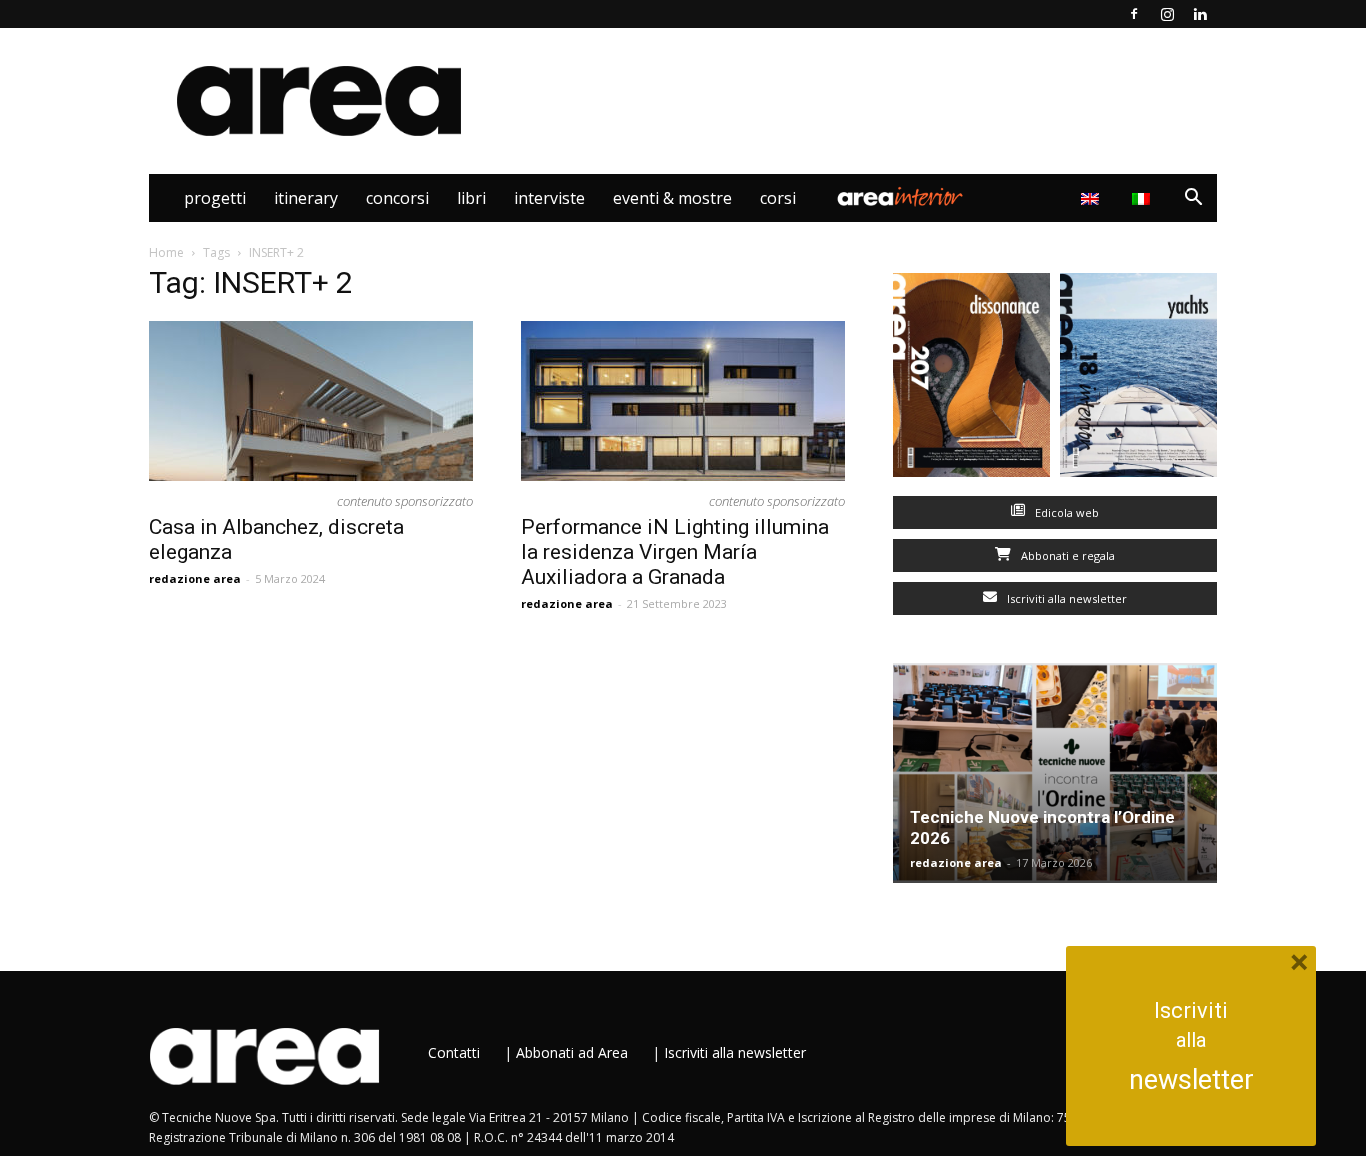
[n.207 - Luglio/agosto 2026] (971, 379)
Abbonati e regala (1066, 555)
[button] (1193, 199)
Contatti (454, 1052)
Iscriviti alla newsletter (1065, 598)
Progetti (215, 198)
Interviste (549, 198)
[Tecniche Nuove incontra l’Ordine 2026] (1055, 773)
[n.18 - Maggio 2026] (1138, 379)
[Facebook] (1134, 14)
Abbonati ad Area (572, 1052)
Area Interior (900, 198)
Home (166, 252)
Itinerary (306, 198)
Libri (471, 198)
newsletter (1191, 1080)
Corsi (778, 198)
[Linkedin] (1200, 14)
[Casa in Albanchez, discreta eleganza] (311, 401)
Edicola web (1065, 512)
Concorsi (397, 198)
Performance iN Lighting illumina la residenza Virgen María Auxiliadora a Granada (675, 552)
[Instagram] (1167, 14)
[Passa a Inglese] (1092, 198)
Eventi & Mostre (672, 198)
